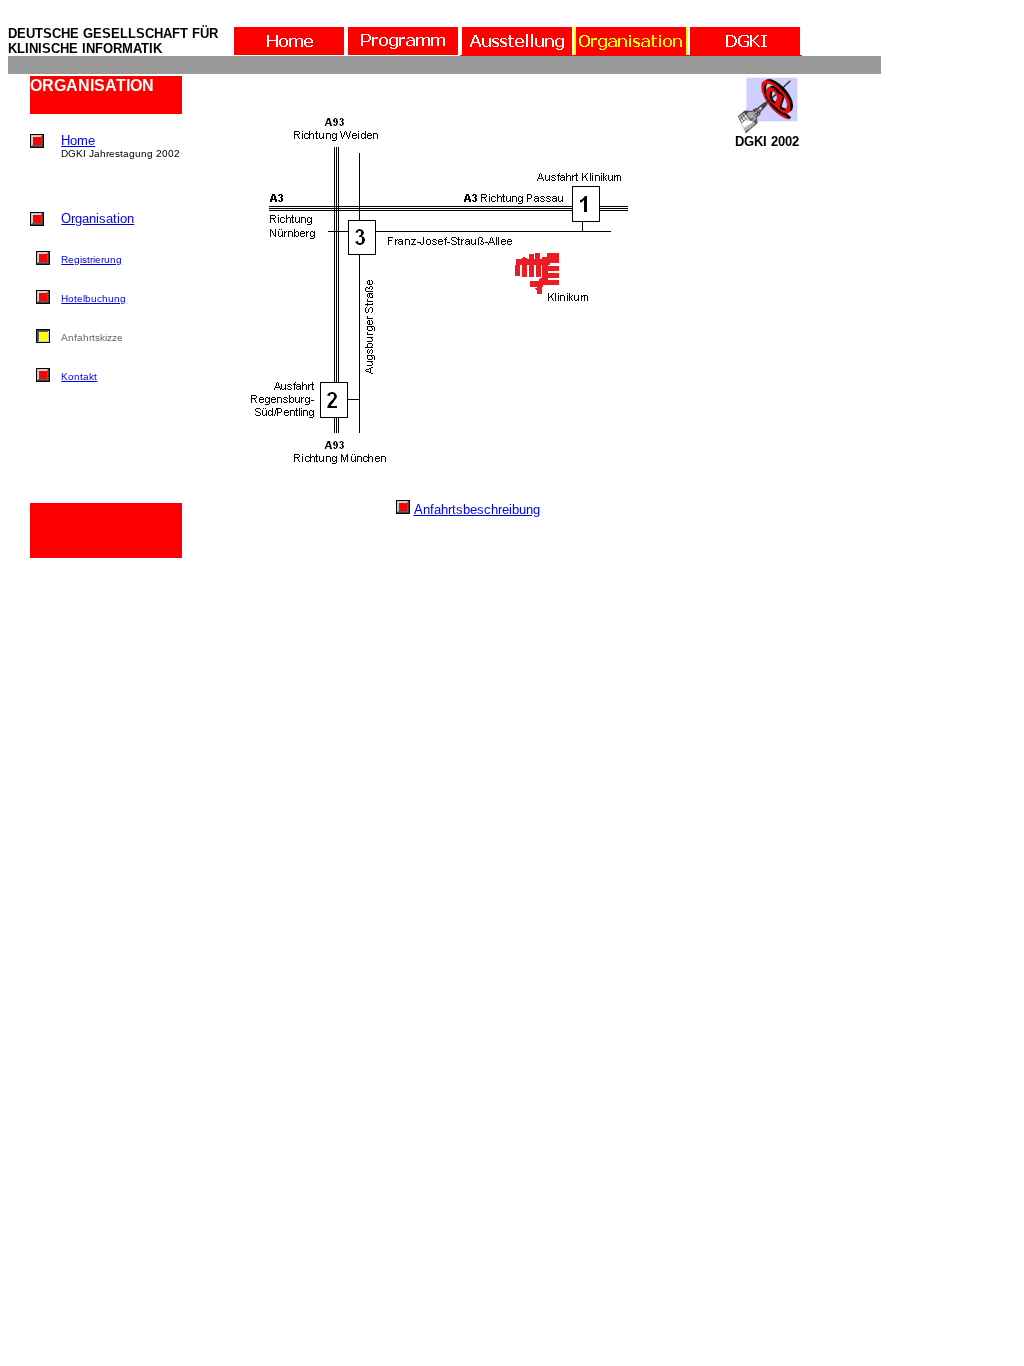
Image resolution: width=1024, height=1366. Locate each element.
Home (78, 140)
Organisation (97, 218)
